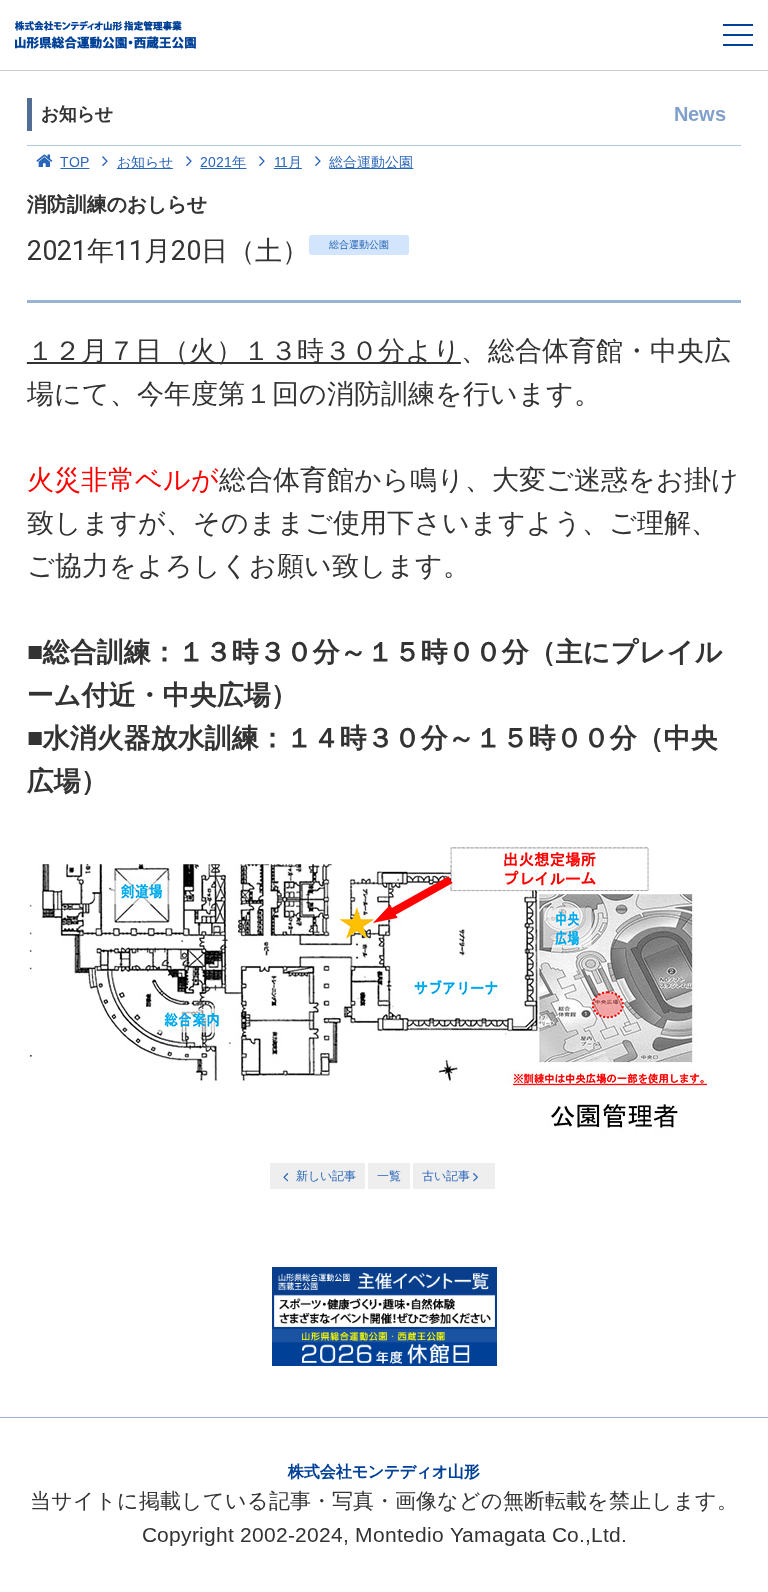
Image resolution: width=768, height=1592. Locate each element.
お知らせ (145, 162)
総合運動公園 (371, 162)
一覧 (389, 1176)
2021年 (223, 162)
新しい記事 (326, 1176)
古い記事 (446, 1176)
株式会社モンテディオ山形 (384, 1471)
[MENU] (738, 35)
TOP (74, 162)
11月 (288, 162)
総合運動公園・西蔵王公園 (106, 35)
